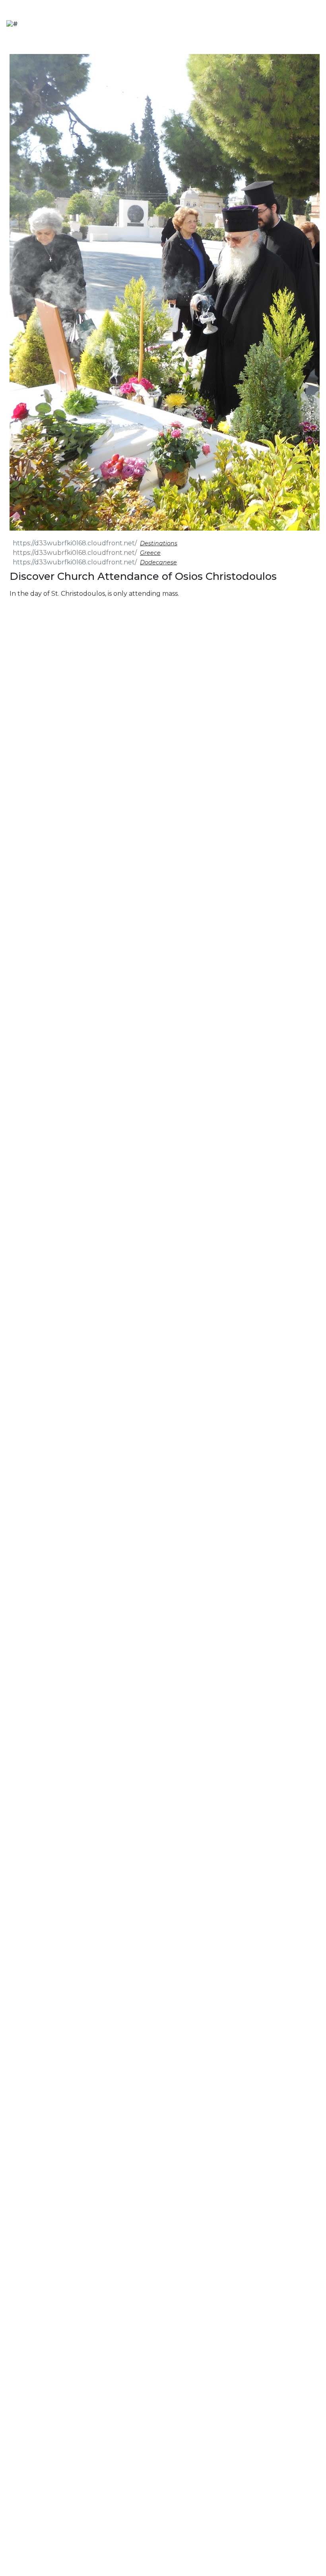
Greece (150, 553)
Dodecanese (158, 562)
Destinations (159, 543)
